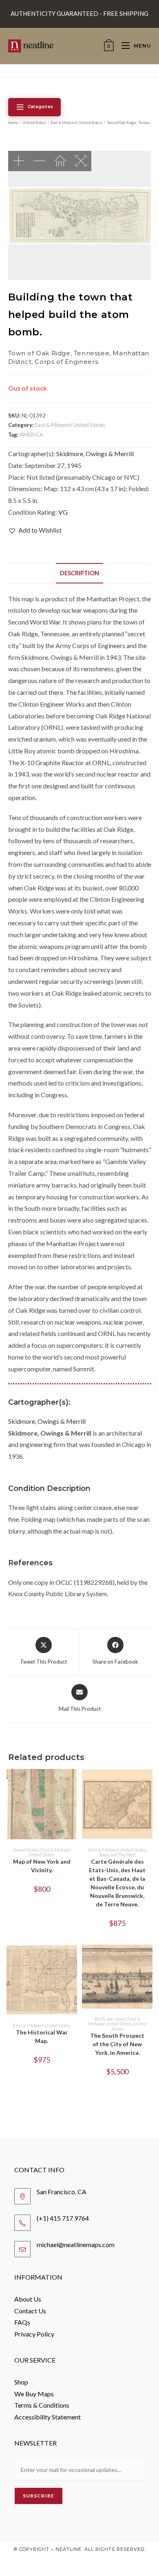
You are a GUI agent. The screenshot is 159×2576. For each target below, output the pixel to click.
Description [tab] (79, 573)
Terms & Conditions (42, 2405)
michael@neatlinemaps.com (76, 2244)
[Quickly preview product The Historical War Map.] (73, 1959)
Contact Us (30, 2311)
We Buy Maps (34, 2394)
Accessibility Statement (47, 2417)
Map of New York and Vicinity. (42, 1866)
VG (63, 512)
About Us (28, 2299)
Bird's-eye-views (110, 2019)
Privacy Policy (34, 2334)
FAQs (22, 2322)
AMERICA (31, 435)
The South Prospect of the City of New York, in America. (117, 2044)
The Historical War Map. (42, 2036)
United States (34, 123)
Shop (21, 2382)
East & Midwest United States (77, 123)
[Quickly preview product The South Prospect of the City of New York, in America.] (148, 1959)
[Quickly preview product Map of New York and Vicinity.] (73, 1783)
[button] (35, 530)
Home (13, 123)
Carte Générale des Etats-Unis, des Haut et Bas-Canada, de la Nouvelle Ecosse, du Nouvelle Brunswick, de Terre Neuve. (117, 1883)
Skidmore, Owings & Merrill (95, 454)
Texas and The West (117, 1855)
